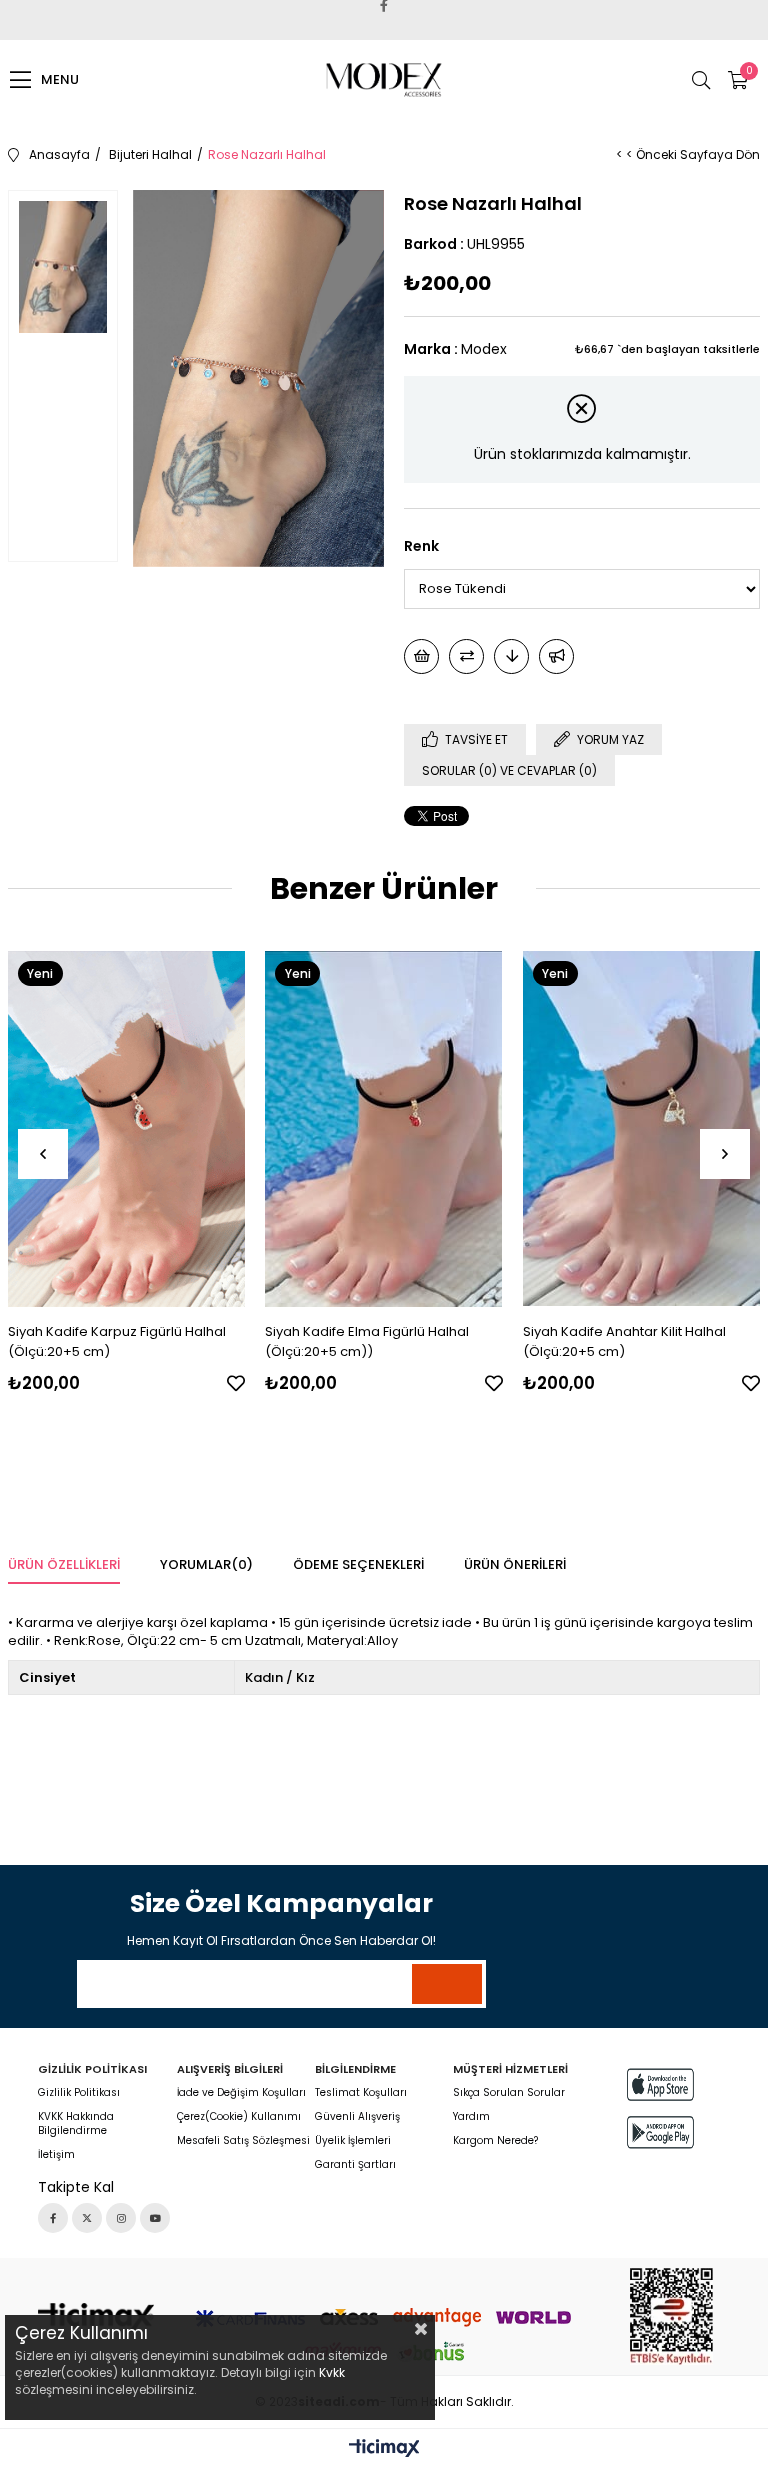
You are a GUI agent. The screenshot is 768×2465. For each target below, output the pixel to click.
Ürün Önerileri (515, 1564)
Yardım (471, 2117)
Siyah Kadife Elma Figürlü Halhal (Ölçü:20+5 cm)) (367, 1341)
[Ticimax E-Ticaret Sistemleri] (384, 2449)
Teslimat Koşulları (361, 2093)
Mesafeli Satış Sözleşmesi (243, 2141)
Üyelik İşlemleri (353, 2141)
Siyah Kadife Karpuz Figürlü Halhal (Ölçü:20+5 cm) (117, 1341)
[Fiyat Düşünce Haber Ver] (511, 656)
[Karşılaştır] (466, 656)
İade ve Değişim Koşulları (241, 2093)
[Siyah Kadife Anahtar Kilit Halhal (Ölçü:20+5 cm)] (642, 1129)
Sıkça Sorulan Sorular (509, 2093)
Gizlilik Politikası (79, 2093)
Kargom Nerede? (495, 2141)
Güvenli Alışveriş (357, 2117)
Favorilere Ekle (236, 1383)
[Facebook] (53, 2218)
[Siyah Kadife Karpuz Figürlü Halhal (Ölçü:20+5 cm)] (127, 1129)
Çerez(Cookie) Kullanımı (239, 2117)
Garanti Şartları (355, 2165)
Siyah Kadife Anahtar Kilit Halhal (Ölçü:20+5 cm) (624, 1341)
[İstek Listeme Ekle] (421, 656)
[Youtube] (155, 2218)
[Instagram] (121, 2218)
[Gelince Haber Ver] (556, 656)
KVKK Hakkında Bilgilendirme (76, 2124)
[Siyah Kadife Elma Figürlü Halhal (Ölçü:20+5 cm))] (384, 1129)
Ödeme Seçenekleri (358, 1564)
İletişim (56, 2155)
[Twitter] (87, 2218)
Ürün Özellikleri (64, 1564)
